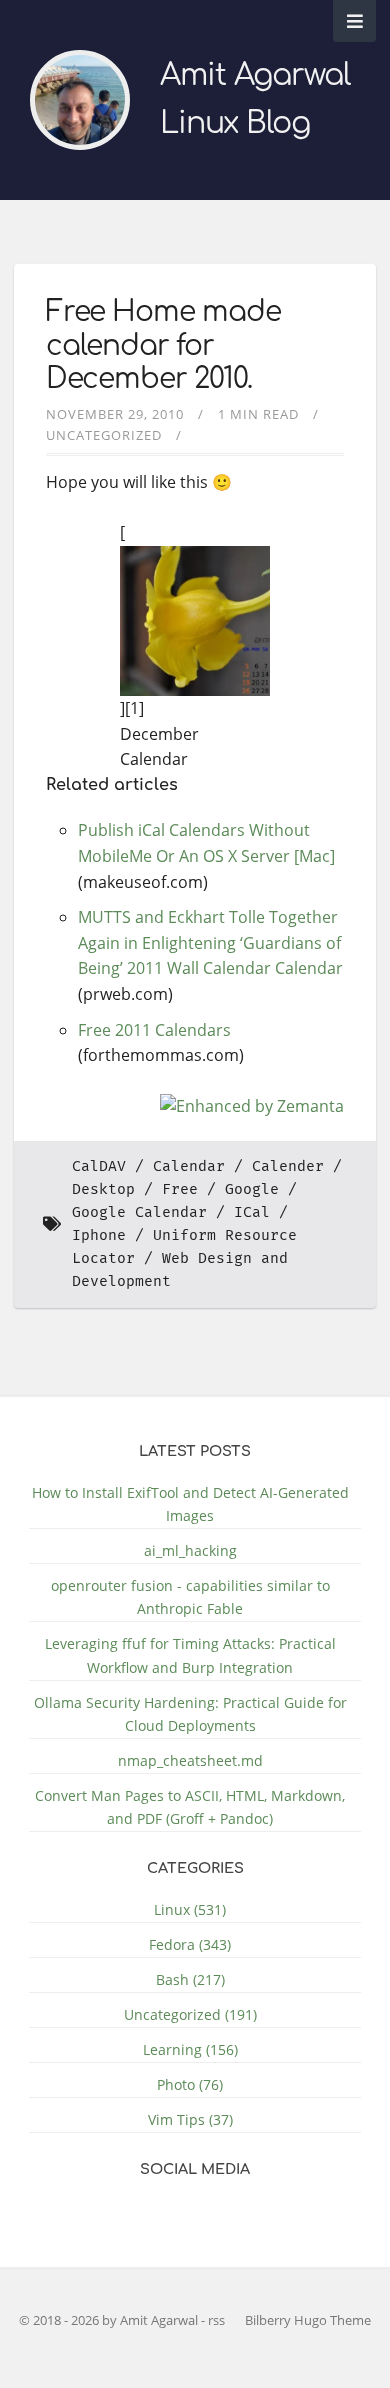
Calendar (189, 1166)
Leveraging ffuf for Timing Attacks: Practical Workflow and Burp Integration (190, 1655)
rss (216, 2320)
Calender (288, 1166)
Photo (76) (190, 2084)
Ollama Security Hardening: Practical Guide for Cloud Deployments (190, 1714)
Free (180, 1189)
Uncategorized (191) (190, 2014)
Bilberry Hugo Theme (308, 2320)
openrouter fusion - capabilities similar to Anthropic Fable (190, 1597)
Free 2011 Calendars (154, 1030)
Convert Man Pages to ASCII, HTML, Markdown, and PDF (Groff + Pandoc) (190, 1807)
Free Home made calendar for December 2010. (163, 345)
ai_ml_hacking (190, 1550)
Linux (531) (190, 1909)
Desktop (103, 1189)
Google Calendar (139, 1212)
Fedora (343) (190, 1944)
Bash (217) (190, 1979)
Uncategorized (104, 435)
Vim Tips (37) (190, 2119)
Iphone (99, 1235)
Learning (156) (190, 2049)
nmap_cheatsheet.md (190, 1760)
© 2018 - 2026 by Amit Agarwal (110, 2320)
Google (252, 1189)
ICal (252, 1212)
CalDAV (99, 1166)
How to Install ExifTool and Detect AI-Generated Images (190, 1504)
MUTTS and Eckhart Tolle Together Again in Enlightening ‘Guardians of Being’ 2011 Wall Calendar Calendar (210, 942)
